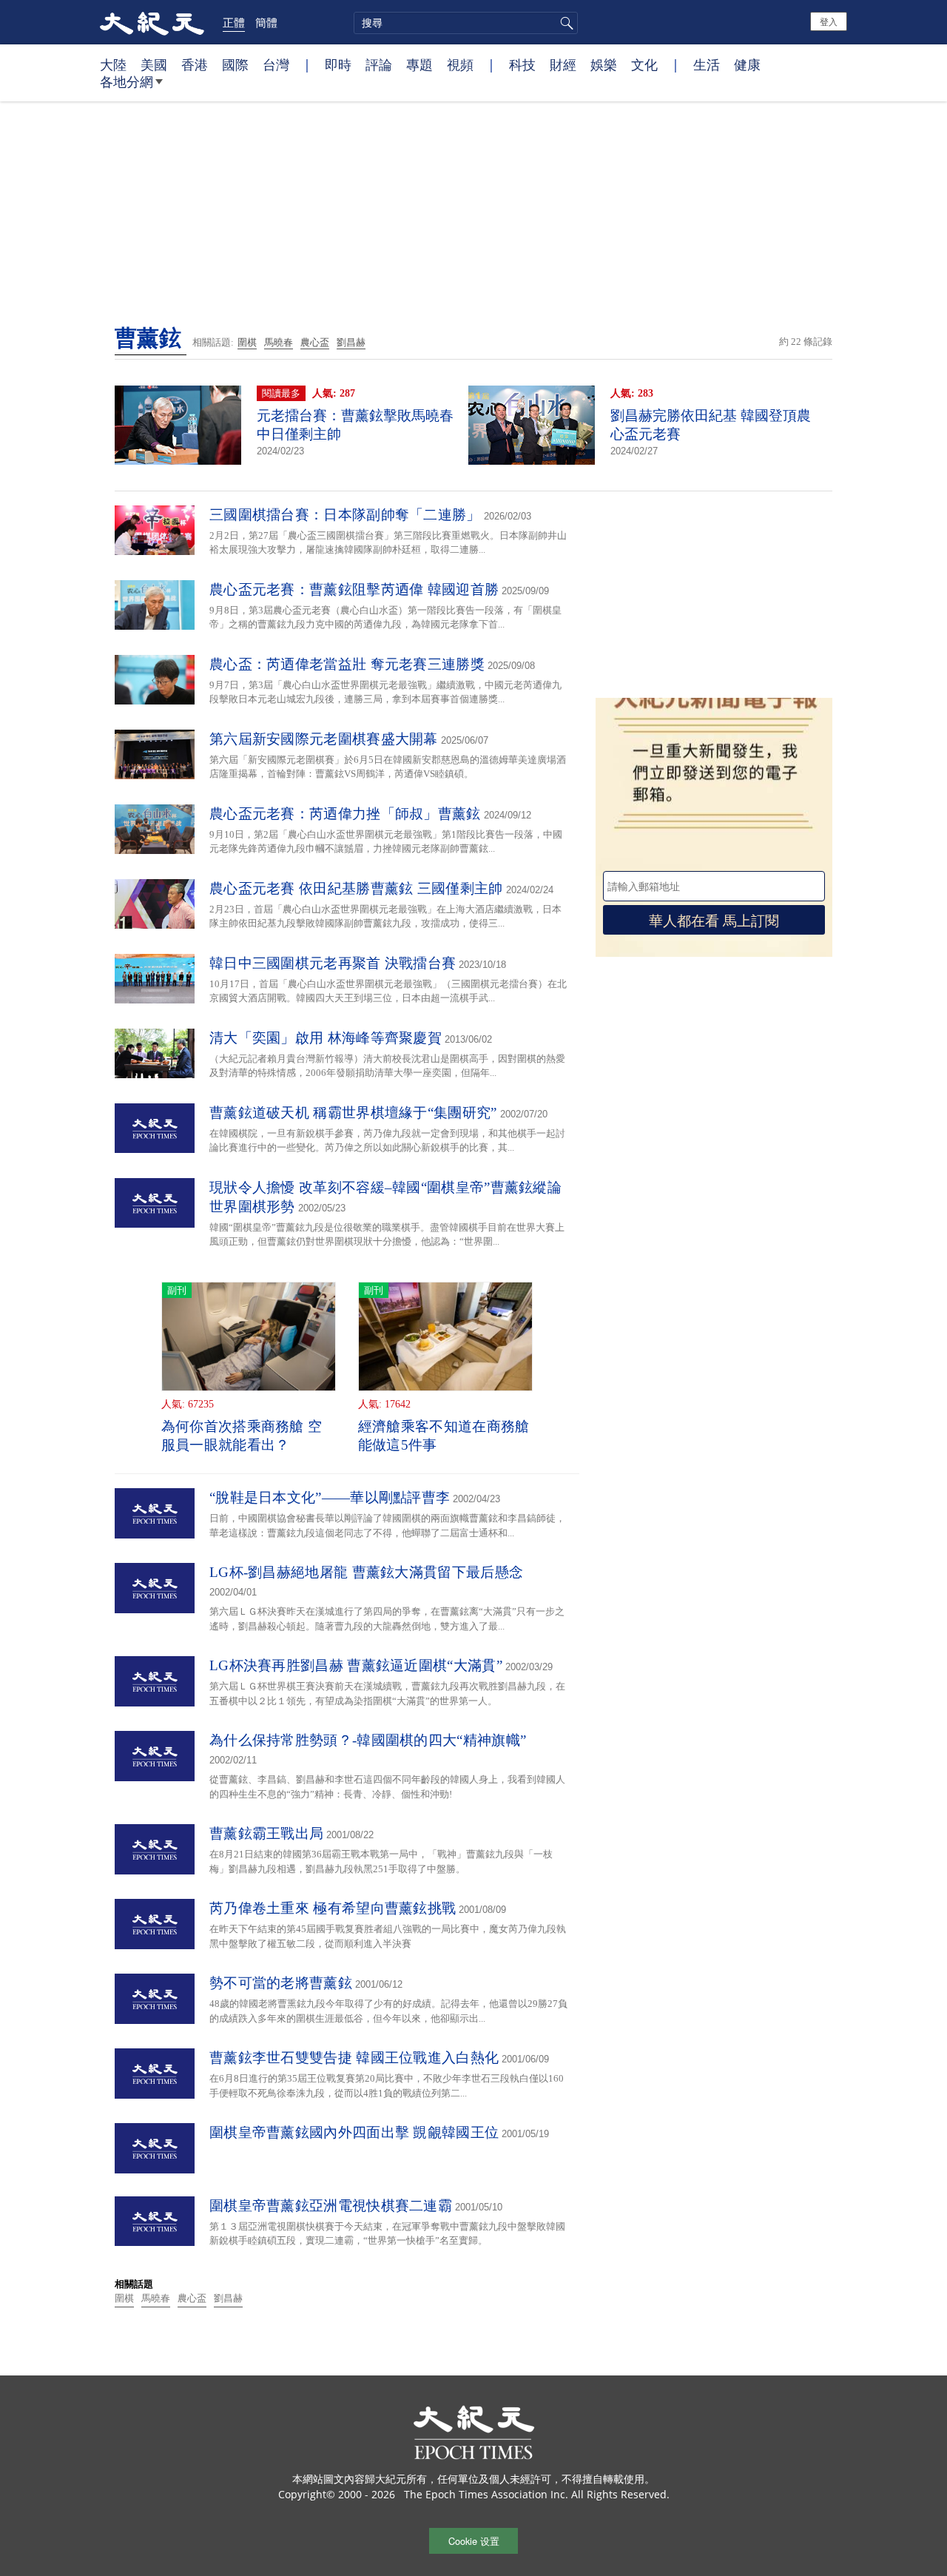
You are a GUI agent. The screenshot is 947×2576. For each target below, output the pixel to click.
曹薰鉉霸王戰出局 (266, 1833)
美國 (154, 64)
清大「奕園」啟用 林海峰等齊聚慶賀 (326, 1038)
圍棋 (247, 342)
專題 (419, 64)
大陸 (113, 64)
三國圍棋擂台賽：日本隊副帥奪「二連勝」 (345, 515)
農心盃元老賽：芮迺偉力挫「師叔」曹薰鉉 (345, 814)
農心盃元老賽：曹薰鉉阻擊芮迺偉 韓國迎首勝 (354, 589)
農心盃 (315, 342)
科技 (522, 64)
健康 (747, 64)
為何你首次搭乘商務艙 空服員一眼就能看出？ (242, 1436)
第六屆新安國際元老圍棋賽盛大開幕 (324, 739)
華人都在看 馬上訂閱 (714, 919)
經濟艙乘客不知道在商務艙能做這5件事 (444, 1436)
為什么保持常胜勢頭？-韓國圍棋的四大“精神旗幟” (368, 1740)
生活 (707, 64)
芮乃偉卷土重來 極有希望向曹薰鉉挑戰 (333, 1908)
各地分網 (127, 81)
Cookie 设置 (474, 2541)
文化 (644, 64)
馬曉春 (279, 342)
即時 (338, 64)
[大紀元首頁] (152, 22)
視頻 (460, 64)
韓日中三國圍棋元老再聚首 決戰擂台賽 (333, 963)
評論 (379, 64)
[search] (466, 23)
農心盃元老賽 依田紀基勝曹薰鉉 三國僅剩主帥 (356, 888)
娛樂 (604, 64)
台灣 (276, 64)
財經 (563, 64)
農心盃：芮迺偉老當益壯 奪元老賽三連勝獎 (347, 664)
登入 (829, 21)
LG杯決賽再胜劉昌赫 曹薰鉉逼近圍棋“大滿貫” (356, 1665)
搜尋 (565, 23)
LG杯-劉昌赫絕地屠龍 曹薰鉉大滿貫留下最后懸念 (366, 1572)
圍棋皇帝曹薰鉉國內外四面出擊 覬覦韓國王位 (354, 2132)
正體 (234, 22)
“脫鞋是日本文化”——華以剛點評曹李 (330, 1497)
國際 (235, 64)
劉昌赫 (351, 342)
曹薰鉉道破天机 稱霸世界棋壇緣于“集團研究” (353, 1113)
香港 (195, 64)
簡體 (266, 22)
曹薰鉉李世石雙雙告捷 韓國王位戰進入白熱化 (354, 2058)
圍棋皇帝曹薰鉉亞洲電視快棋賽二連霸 (331, 2206)
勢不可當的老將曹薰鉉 (281, 1983)
